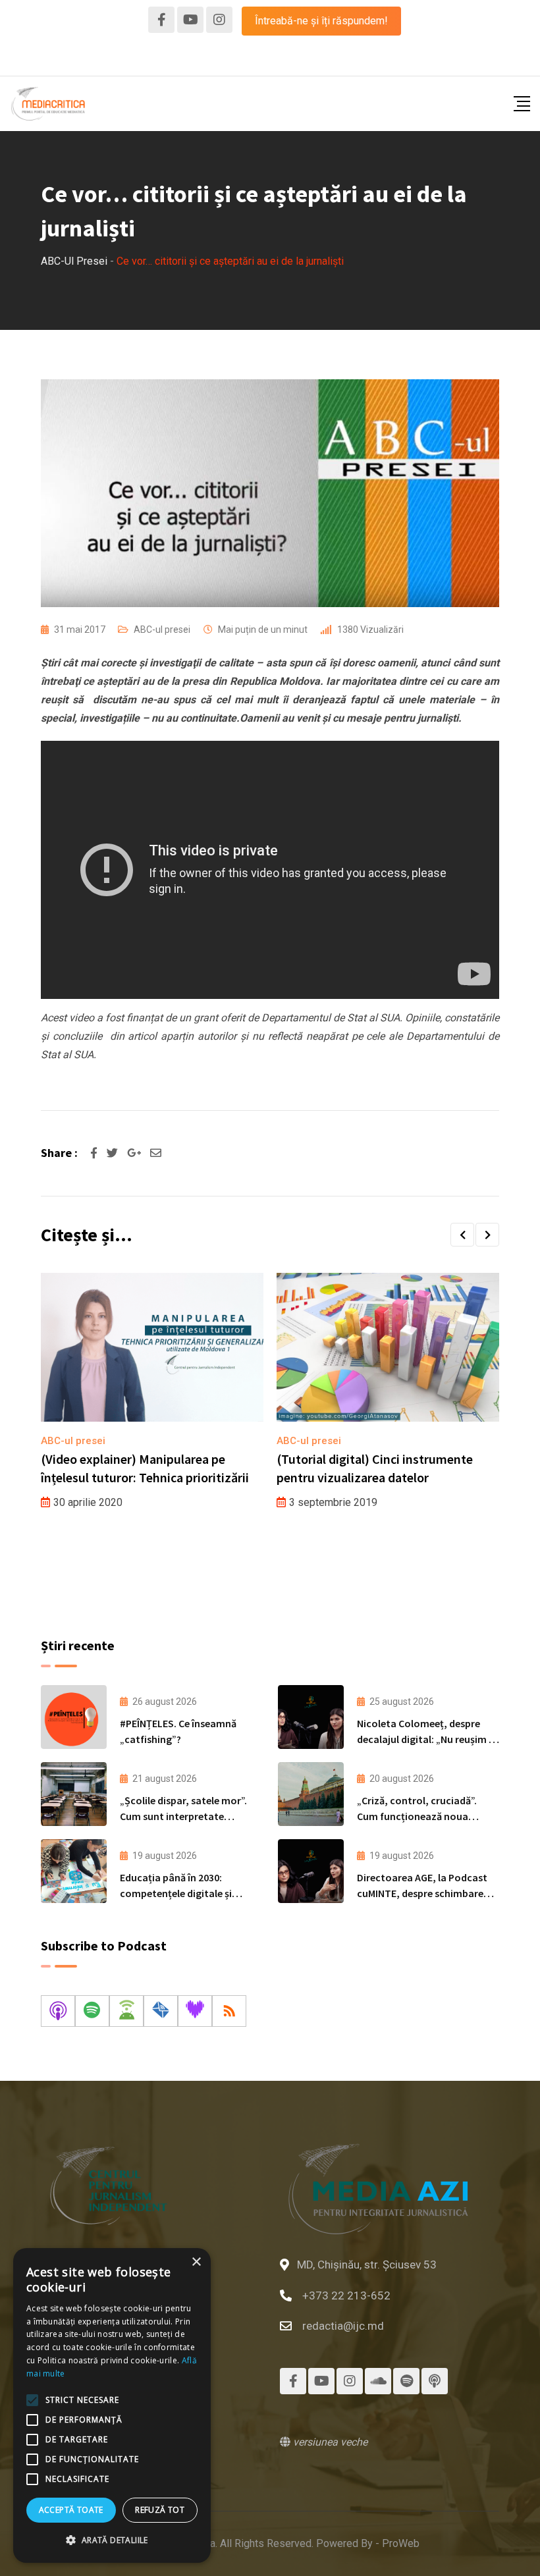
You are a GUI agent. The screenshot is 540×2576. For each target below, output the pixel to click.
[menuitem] (270, 59)
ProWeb (401, 2543)
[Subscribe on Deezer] (195, 2011)
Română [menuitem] (270, 59)
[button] (462, 1235)
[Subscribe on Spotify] (92, 2011)
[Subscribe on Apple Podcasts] (58, 2011)
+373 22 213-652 (346, 2295)
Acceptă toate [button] (71, 2510)
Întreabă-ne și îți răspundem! (321, 21)
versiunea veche (329, 2442)
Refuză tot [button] (160, 2510)
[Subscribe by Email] (161, 2011)
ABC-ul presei (162, 630)
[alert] (112, 2405)
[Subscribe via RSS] (229, 2011)
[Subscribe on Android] (126, 2011)
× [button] (196, 2262)
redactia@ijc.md (343, 2326)
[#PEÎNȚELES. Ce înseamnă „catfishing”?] (74, 1717)
